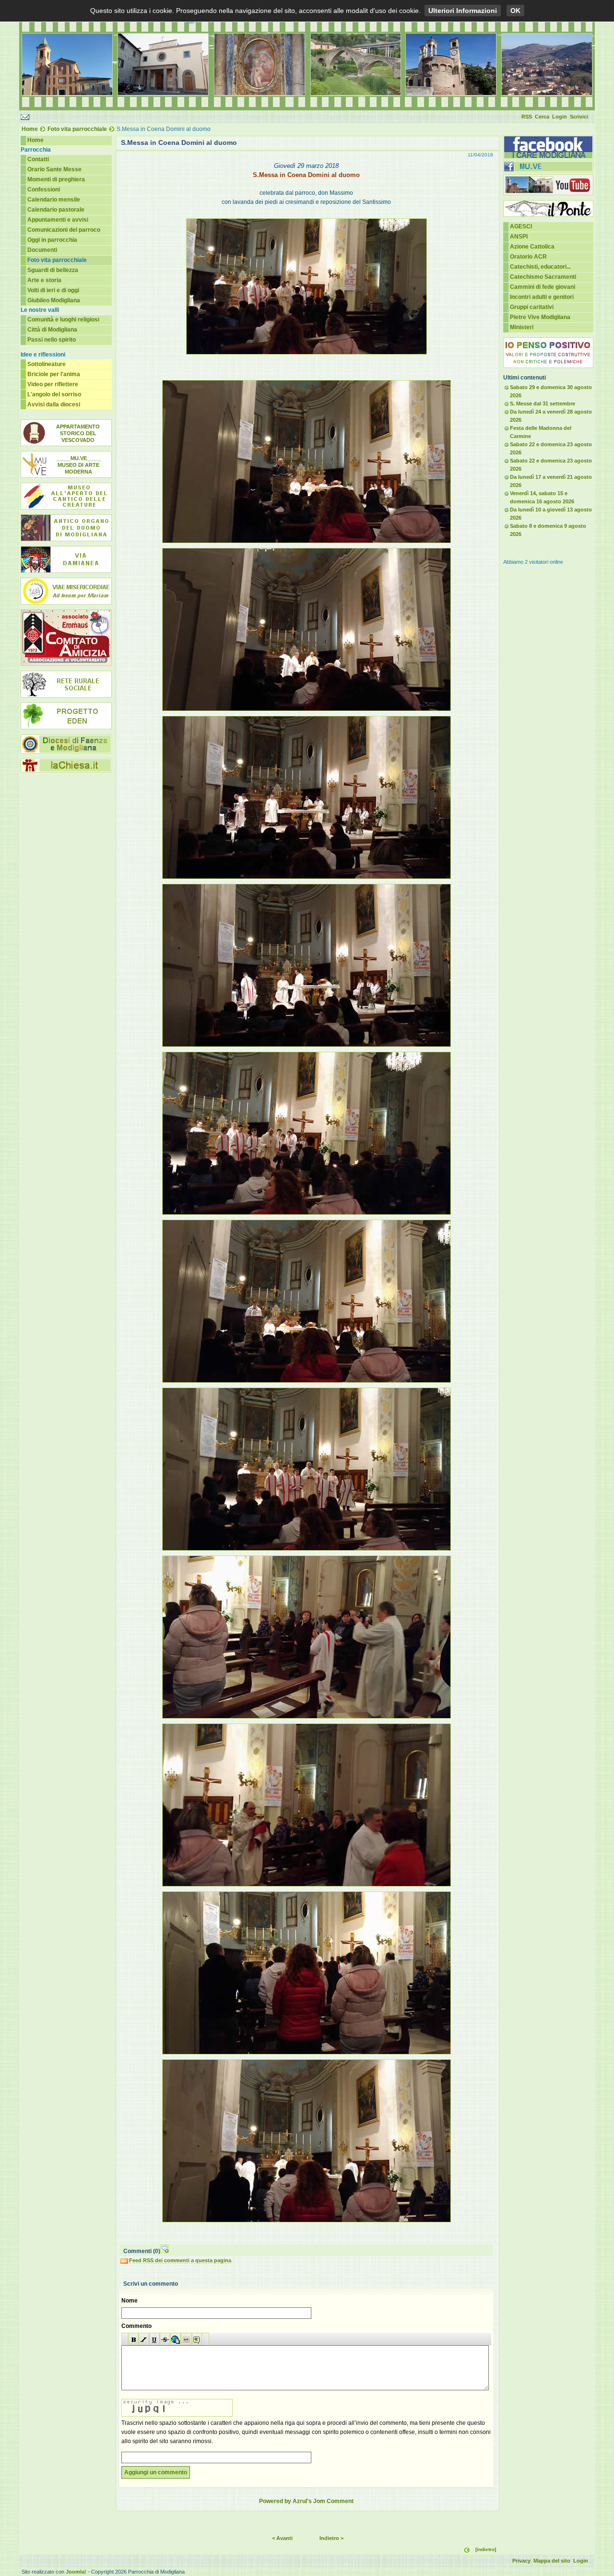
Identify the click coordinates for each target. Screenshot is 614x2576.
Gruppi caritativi (532, 307)
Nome (130, 2301)
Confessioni (44, 190)
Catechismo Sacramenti (543, 277)
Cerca (542, 117)
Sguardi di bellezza (53, 270)
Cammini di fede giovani (543, 287)
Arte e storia (44, 280)
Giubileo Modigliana (54, 300)
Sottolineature (47, 364)
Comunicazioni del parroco (64, 230)
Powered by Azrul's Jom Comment (306, 2501)
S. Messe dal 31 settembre (543, 404)
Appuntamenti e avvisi (58, 220)
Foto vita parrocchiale (77, 129)
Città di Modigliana (52, 330)
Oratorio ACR (528, 257)
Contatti (38, 159)
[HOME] (307, 108)
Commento (136, 2326)
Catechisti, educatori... (540, 267)
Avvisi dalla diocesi (54, 404)
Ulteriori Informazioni (463, 11)
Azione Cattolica (532, 247)
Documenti (42, 250)
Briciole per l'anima (54, 374)
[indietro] (486, 2549)
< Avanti (282, 2538)
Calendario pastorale (56, 210)
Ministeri (522, 327)
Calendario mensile (54, 200)
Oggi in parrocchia (52, 240)
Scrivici (579, 117)
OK (515, 11)
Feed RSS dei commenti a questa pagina (180, 2260)
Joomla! (76, 2572)
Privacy (521, 2561)
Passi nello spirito (52, 340)
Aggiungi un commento (156, 2472)
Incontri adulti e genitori (542, 297)
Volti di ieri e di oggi (53, 290)
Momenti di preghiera (56, 179)
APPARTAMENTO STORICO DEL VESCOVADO (78, 433)
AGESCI (521, 226)
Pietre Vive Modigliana (540, 317)
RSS (527, 117)
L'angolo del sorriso (54, 394)
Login (560, 117)
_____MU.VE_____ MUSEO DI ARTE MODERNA (79, 465)
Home (30, 129)
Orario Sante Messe (54, 169)
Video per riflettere (53, 384)
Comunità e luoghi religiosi (63, 320)
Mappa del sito (552, 2561)
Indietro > (331, 2538)
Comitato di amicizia (66, 638)
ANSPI (519, 237)
